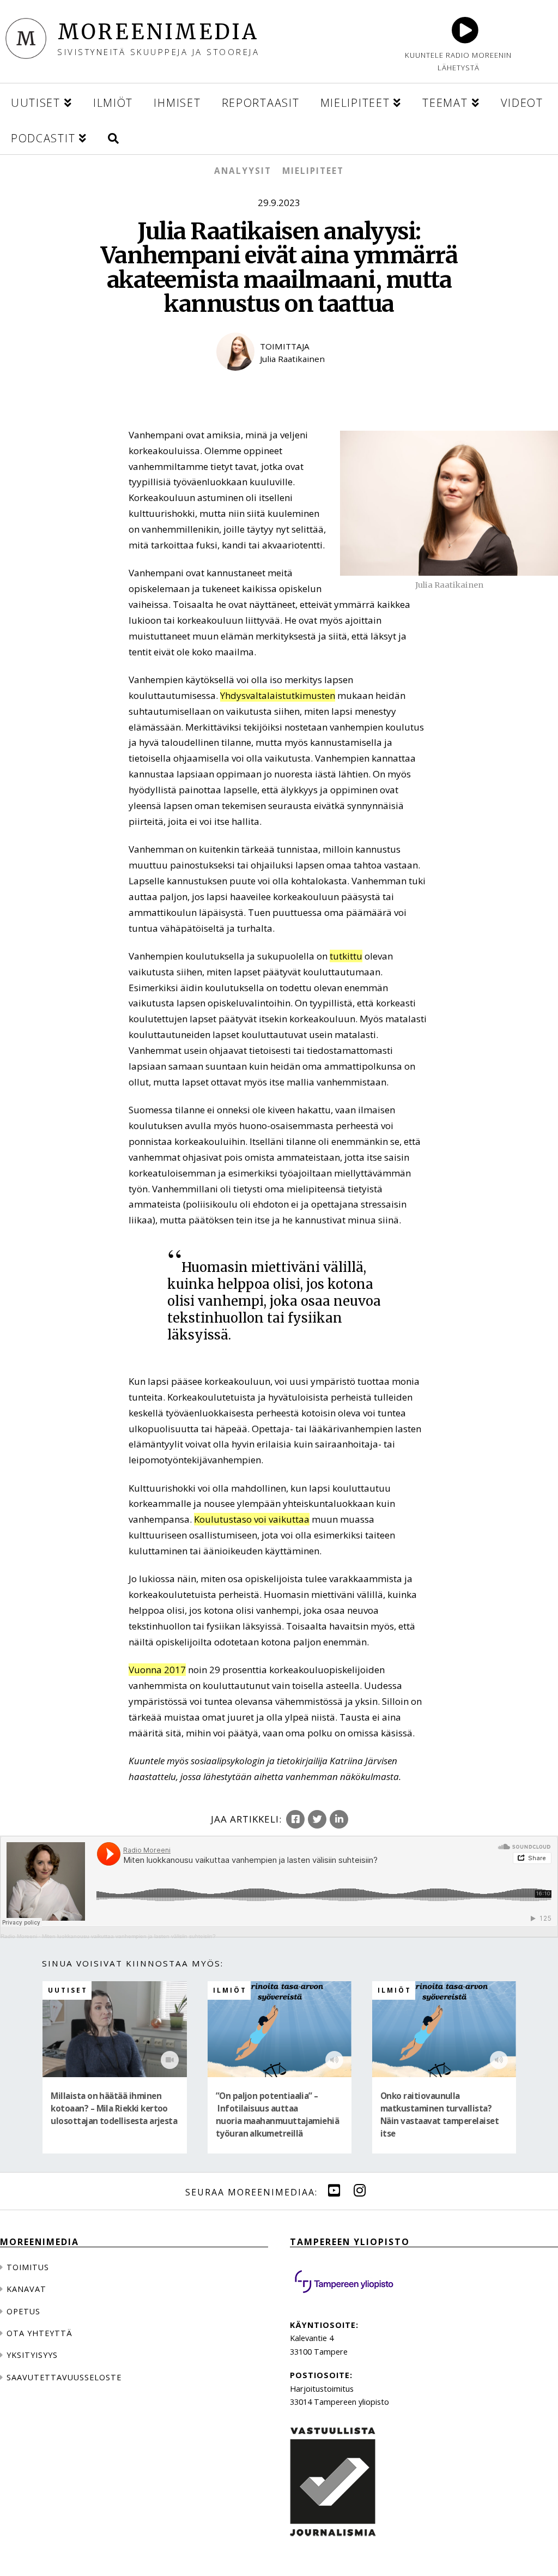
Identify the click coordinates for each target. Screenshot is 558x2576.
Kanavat (26, 2289)
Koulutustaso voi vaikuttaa (252, 1519)
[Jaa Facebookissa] (295, 1819)
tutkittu (346, 956)
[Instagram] (360, 2191)
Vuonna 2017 (157, 1670)
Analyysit (243, 171)
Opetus (23, 2311)
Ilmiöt (230, 1990)
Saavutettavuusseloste (64, 2377)
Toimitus (28, 2267)
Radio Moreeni (19, 1936)
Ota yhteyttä (40, 2333)
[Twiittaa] (317, 1819)
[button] (113, 137)
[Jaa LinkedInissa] (339, 1819)
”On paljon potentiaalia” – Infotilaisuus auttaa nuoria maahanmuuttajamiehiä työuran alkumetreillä (278, 2115)
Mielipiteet (313, 171)
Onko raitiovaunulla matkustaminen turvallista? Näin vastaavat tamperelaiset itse (439, 2115)
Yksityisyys (32, 2355)
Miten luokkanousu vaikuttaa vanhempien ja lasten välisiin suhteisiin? (129, 1936)
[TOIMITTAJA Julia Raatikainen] (279, 379)
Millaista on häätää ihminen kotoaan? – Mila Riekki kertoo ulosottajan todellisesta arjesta (114, 2108)
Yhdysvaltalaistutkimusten (278, 695)
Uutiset (68, 1990)
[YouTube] (334, 2191)
